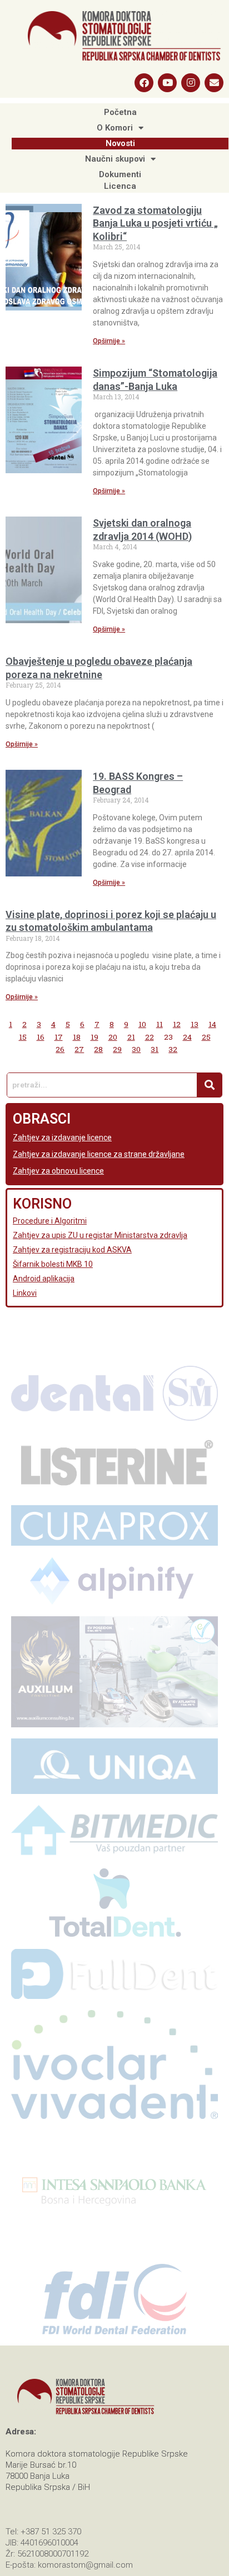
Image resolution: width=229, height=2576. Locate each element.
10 (142, 1024)
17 (59, 1037)
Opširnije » (109, 341)
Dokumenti (120, 174)
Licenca (120, 186)
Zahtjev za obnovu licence (58, 1171)
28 (98, 1049)
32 (173, 1049)
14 (212, 1024)
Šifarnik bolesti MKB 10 (53, 1264)
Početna (120, 112)
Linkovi (25, 1293)
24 (187, 1037)
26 (60, 1049)
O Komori (115, 128)
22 (150, 1037)
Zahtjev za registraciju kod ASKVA (72, 1250)
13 (195, 1024)
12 (177, 1024)
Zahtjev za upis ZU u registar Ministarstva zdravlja (100, 1235)
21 (131, 1037)
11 (160, 1024)
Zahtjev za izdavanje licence (62, 1137)
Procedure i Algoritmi (50, 1221)
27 (79, 1049)
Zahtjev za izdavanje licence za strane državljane (99, 1154)
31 (155, 1049)
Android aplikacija (44, 1279)
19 (94, 1037)
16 (41, 1037)
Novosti (120, 143)
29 (117, 1049)
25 (206, 1037)
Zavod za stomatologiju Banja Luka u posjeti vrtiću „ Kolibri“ (155, 223)
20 (113, 1037)
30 (136, 1049)
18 (77, 1037)
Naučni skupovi (115, 159)
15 (23, 1037)
